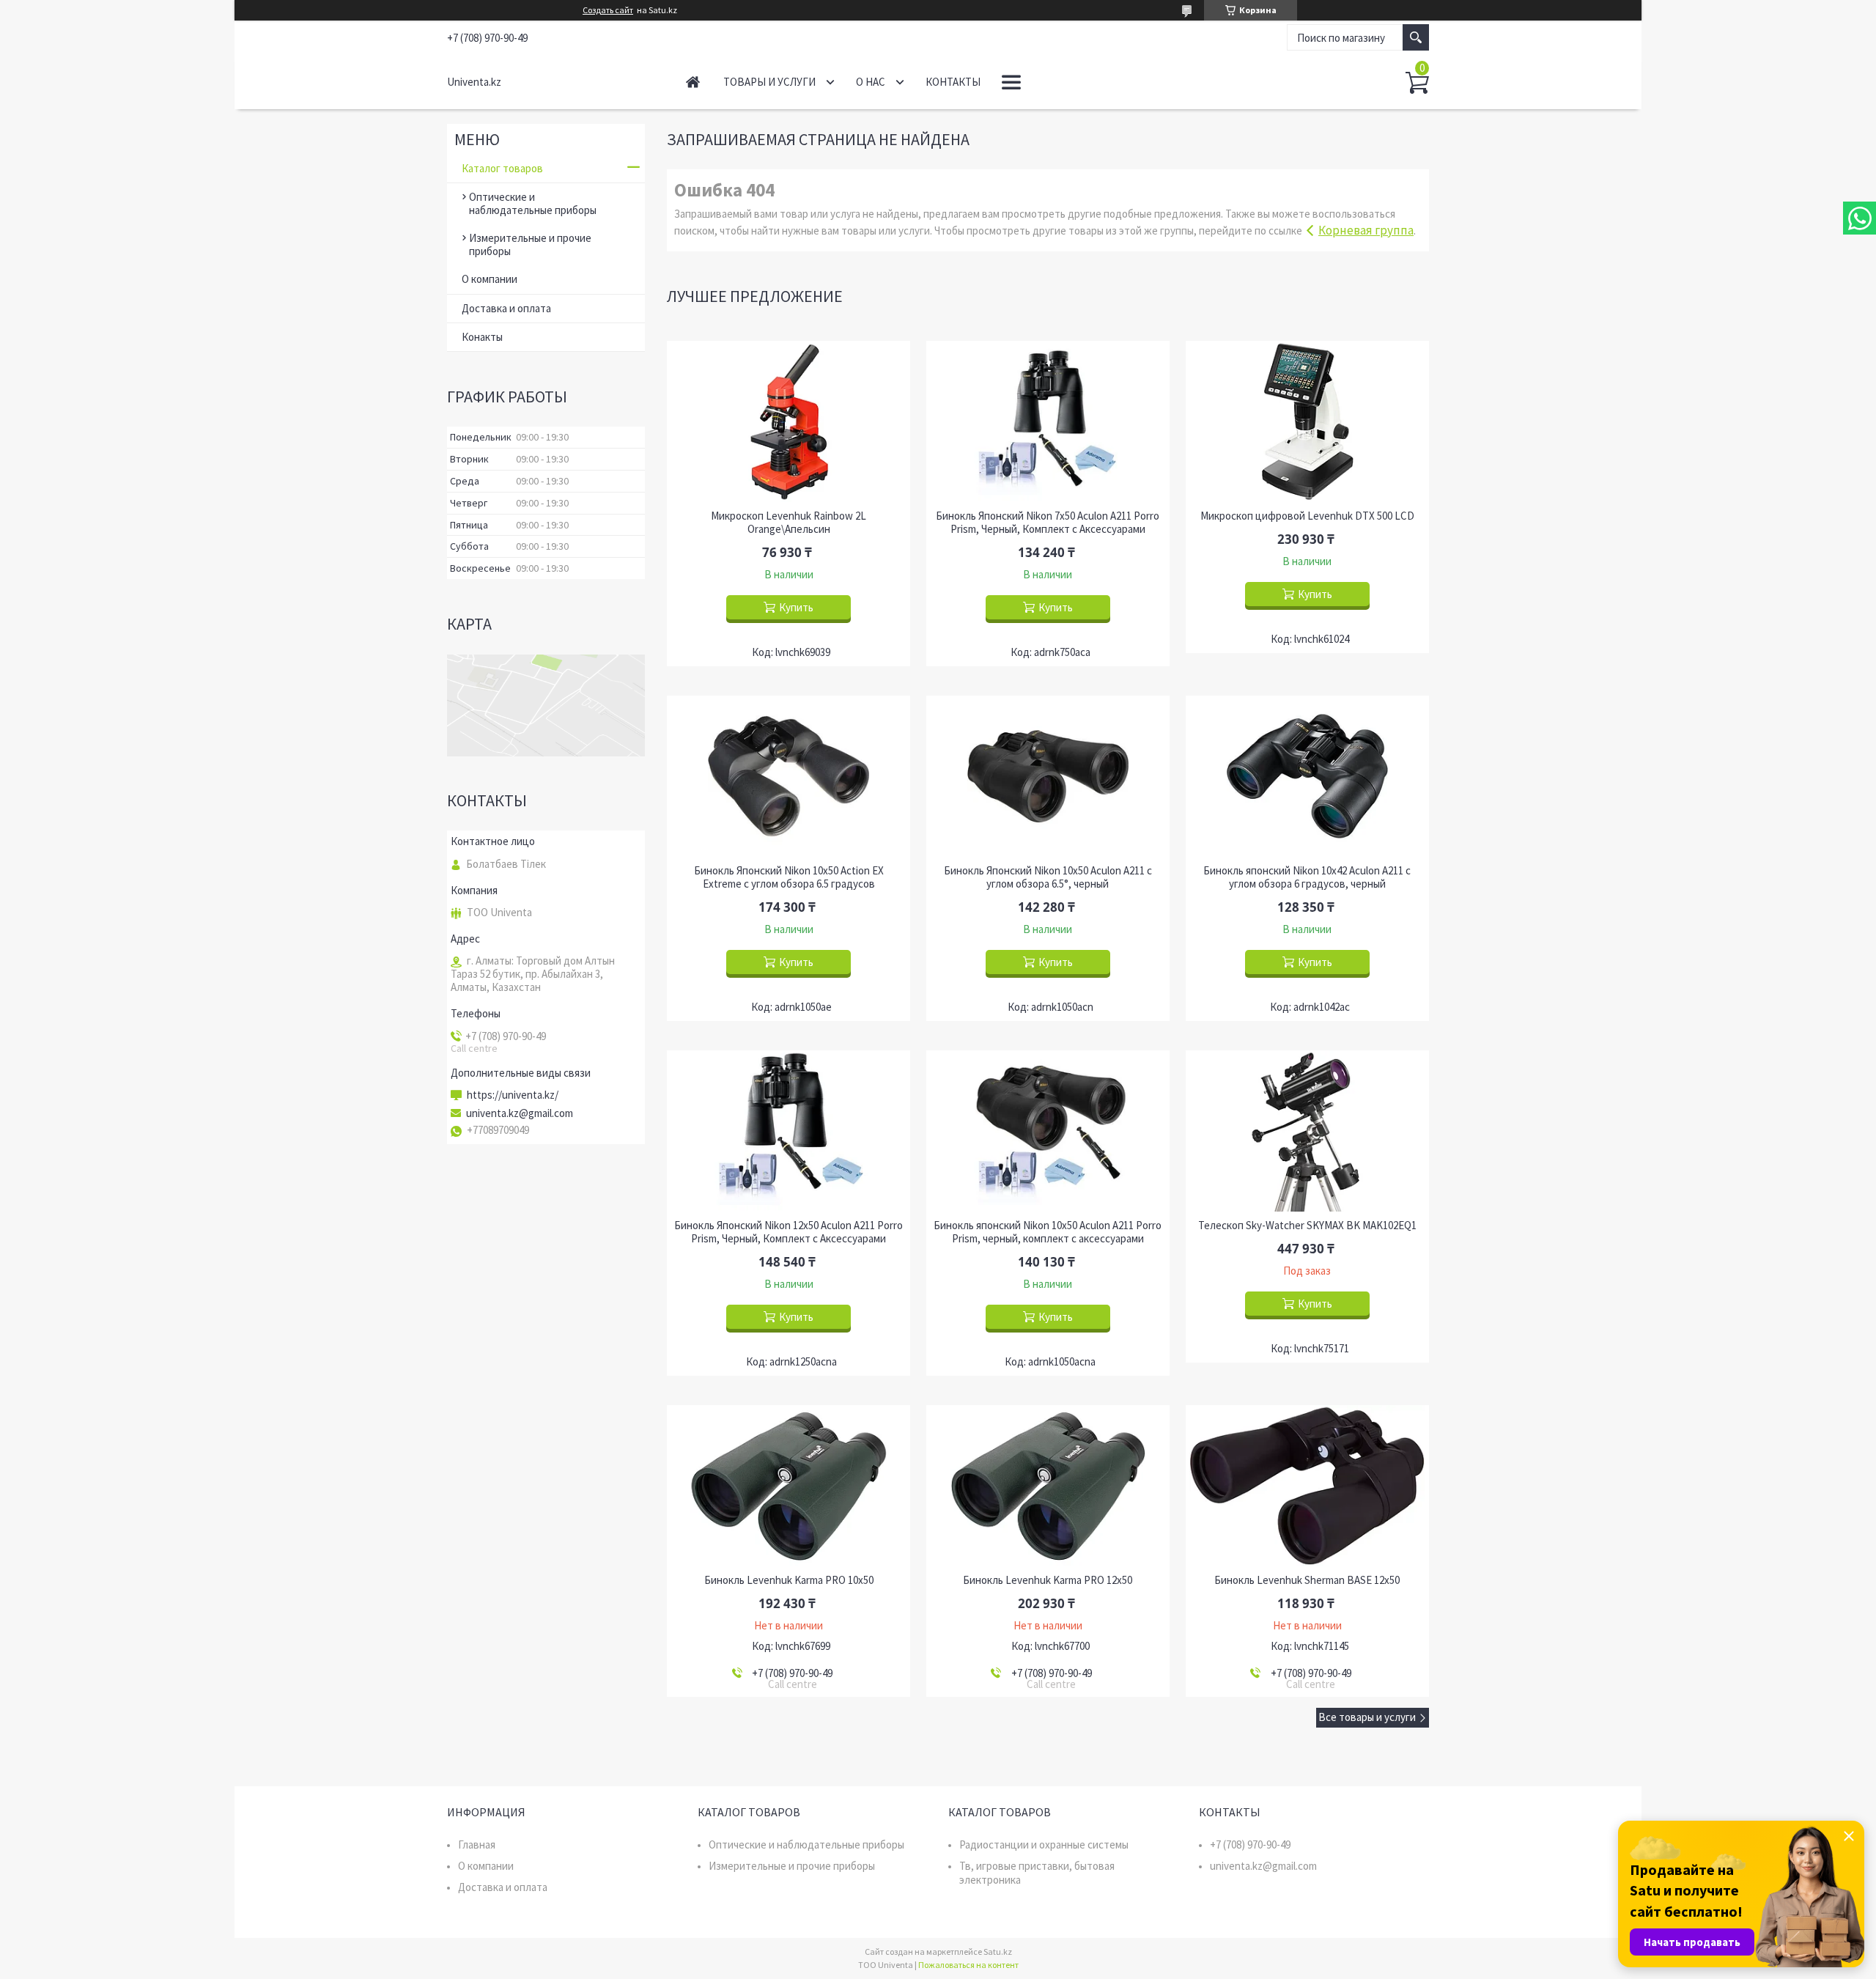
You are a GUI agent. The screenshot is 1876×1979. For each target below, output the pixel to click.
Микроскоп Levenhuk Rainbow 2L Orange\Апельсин (789, 523)
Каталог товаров (502, 168)
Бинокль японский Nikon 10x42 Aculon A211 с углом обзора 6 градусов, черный (1307, 877)
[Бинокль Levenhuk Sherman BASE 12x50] (1307, 1486)
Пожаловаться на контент (968, 1965)
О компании (490, 279)
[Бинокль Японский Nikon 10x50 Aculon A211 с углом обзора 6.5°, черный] (1048, 776)
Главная (693, 82)
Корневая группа (1366, 230)
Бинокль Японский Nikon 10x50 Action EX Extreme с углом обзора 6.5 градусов (789, 877)
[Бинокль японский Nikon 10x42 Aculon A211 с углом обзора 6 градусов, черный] (1307, 776)
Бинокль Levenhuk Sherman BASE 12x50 (1307, 1580)
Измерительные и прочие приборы (530, 244)
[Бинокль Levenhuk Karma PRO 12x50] (1048, 1486)
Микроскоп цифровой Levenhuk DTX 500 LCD (1307, 516)
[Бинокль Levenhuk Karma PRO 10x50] (789, 1486)
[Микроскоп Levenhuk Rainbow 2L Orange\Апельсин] (789, 421)
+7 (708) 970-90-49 (1250, 1845)
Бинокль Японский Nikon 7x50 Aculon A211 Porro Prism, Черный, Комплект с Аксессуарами (1048, 523)
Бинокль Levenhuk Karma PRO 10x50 (789, 1580)
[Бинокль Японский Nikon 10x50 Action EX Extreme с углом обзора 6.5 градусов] (789, 776)
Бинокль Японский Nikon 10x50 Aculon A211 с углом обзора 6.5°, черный (1048, 877)
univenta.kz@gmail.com (520, 1113)
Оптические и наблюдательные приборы (533, 203)
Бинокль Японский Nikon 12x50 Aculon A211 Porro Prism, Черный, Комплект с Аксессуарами (789, 1232)
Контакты (953, 82)
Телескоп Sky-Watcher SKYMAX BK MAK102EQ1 (1307, 1226)
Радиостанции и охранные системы (1044, 1845)
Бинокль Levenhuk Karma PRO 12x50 (1048, 1580)
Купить (796, 607)
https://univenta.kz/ (513, 1095)
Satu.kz (998, 1952)
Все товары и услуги (1367, 1717)
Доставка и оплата (506, 308)
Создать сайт (608, 10)
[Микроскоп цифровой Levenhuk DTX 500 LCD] (1307, 421)
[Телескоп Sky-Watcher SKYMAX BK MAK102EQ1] (1307, 1131)
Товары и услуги (769, 82)
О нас (871, 82)
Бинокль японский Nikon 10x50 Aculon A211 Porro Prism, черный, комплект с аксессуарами (1048, 1232)
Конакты (482, 337)
